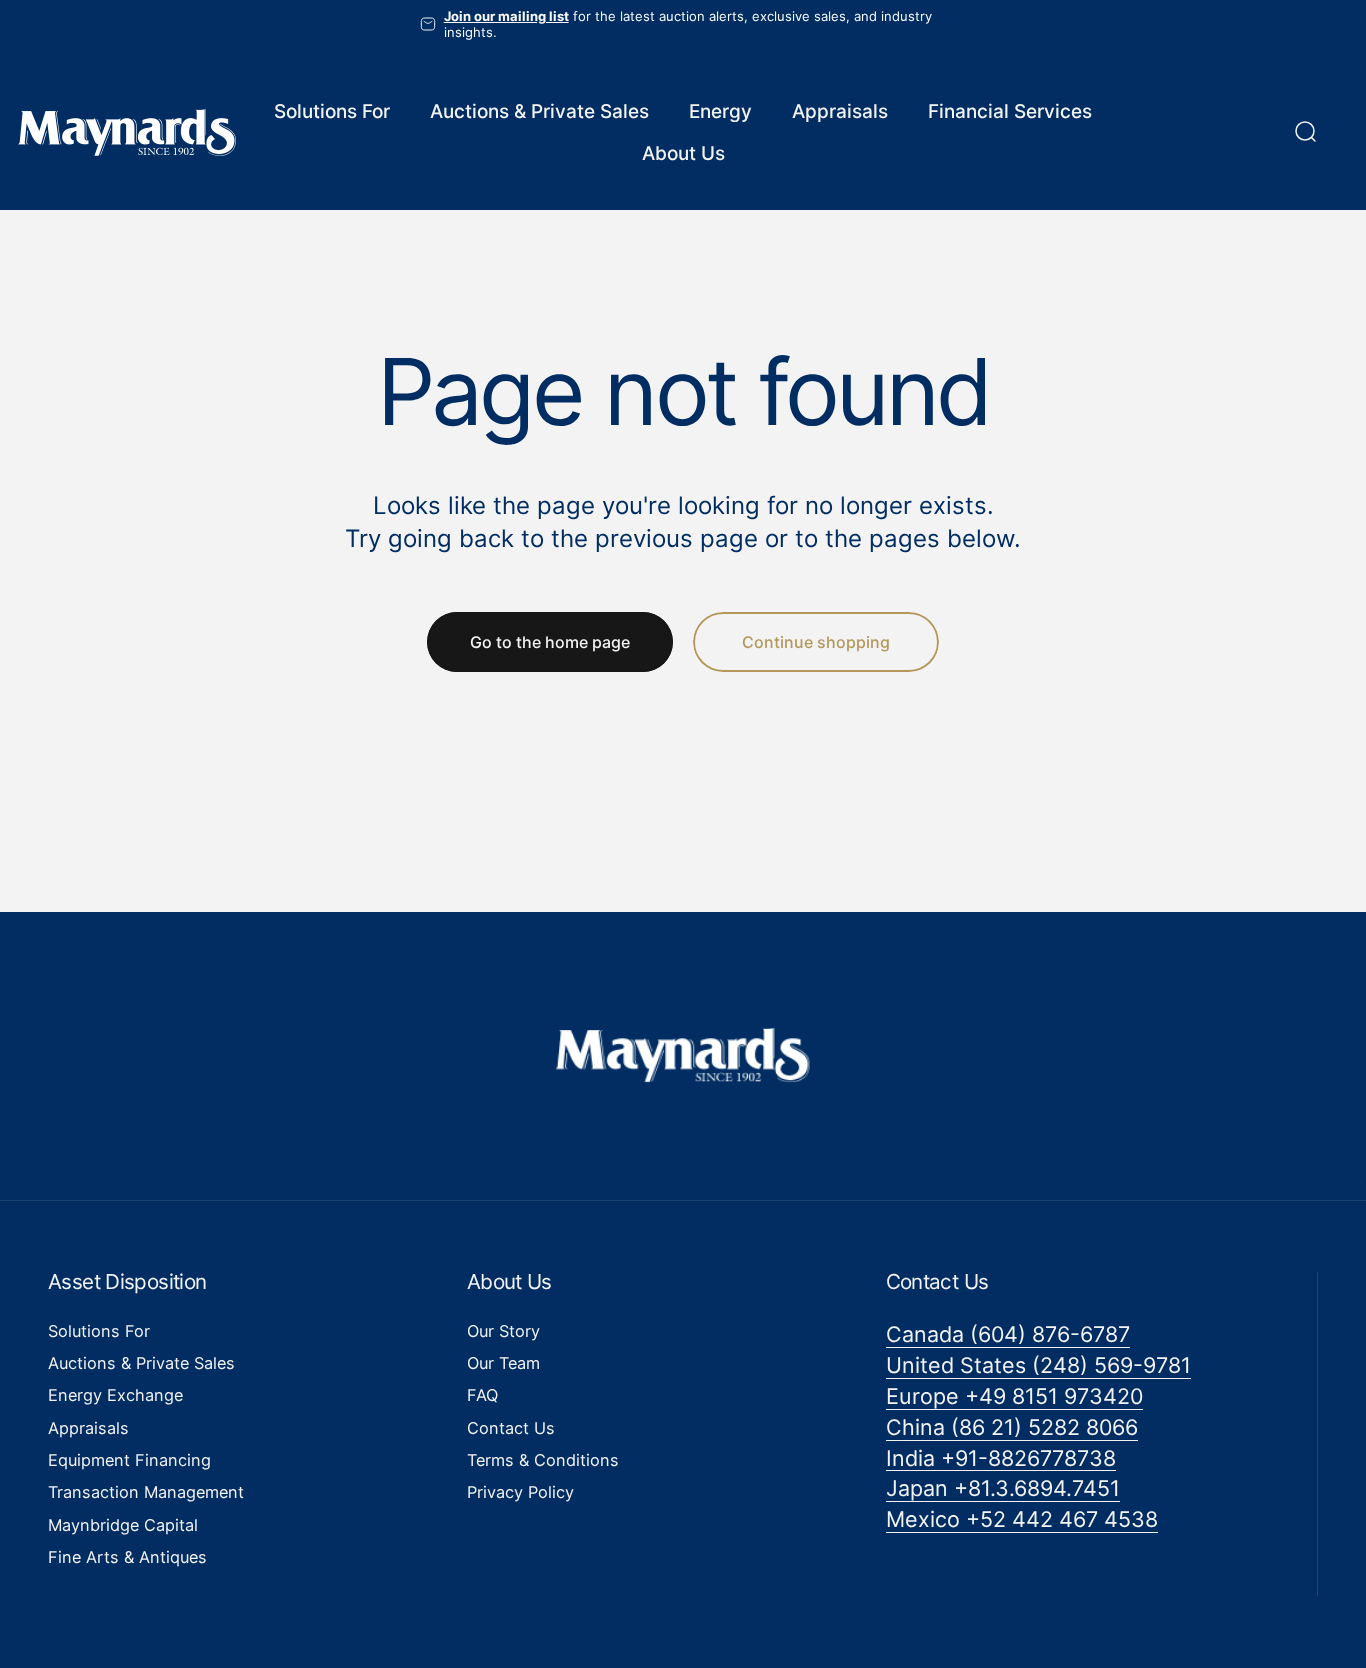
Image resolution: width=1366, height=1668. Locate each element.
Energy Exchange (115, 1396)
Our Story (503, 1331)
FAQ (482, 1396)
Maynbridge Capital (123, 1525)
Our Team (503, 1363)
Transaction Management (146, 1493)
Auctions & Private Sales (141, 1363)
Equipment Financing (129, 1460)
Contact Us (511, 1428)
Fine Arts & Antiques (127, 1557)
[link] (1008, 1334)
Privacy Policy (520, 1493)
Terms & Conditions (543, 1460)
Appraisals (88, 1428)
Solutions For (99, 1331)
